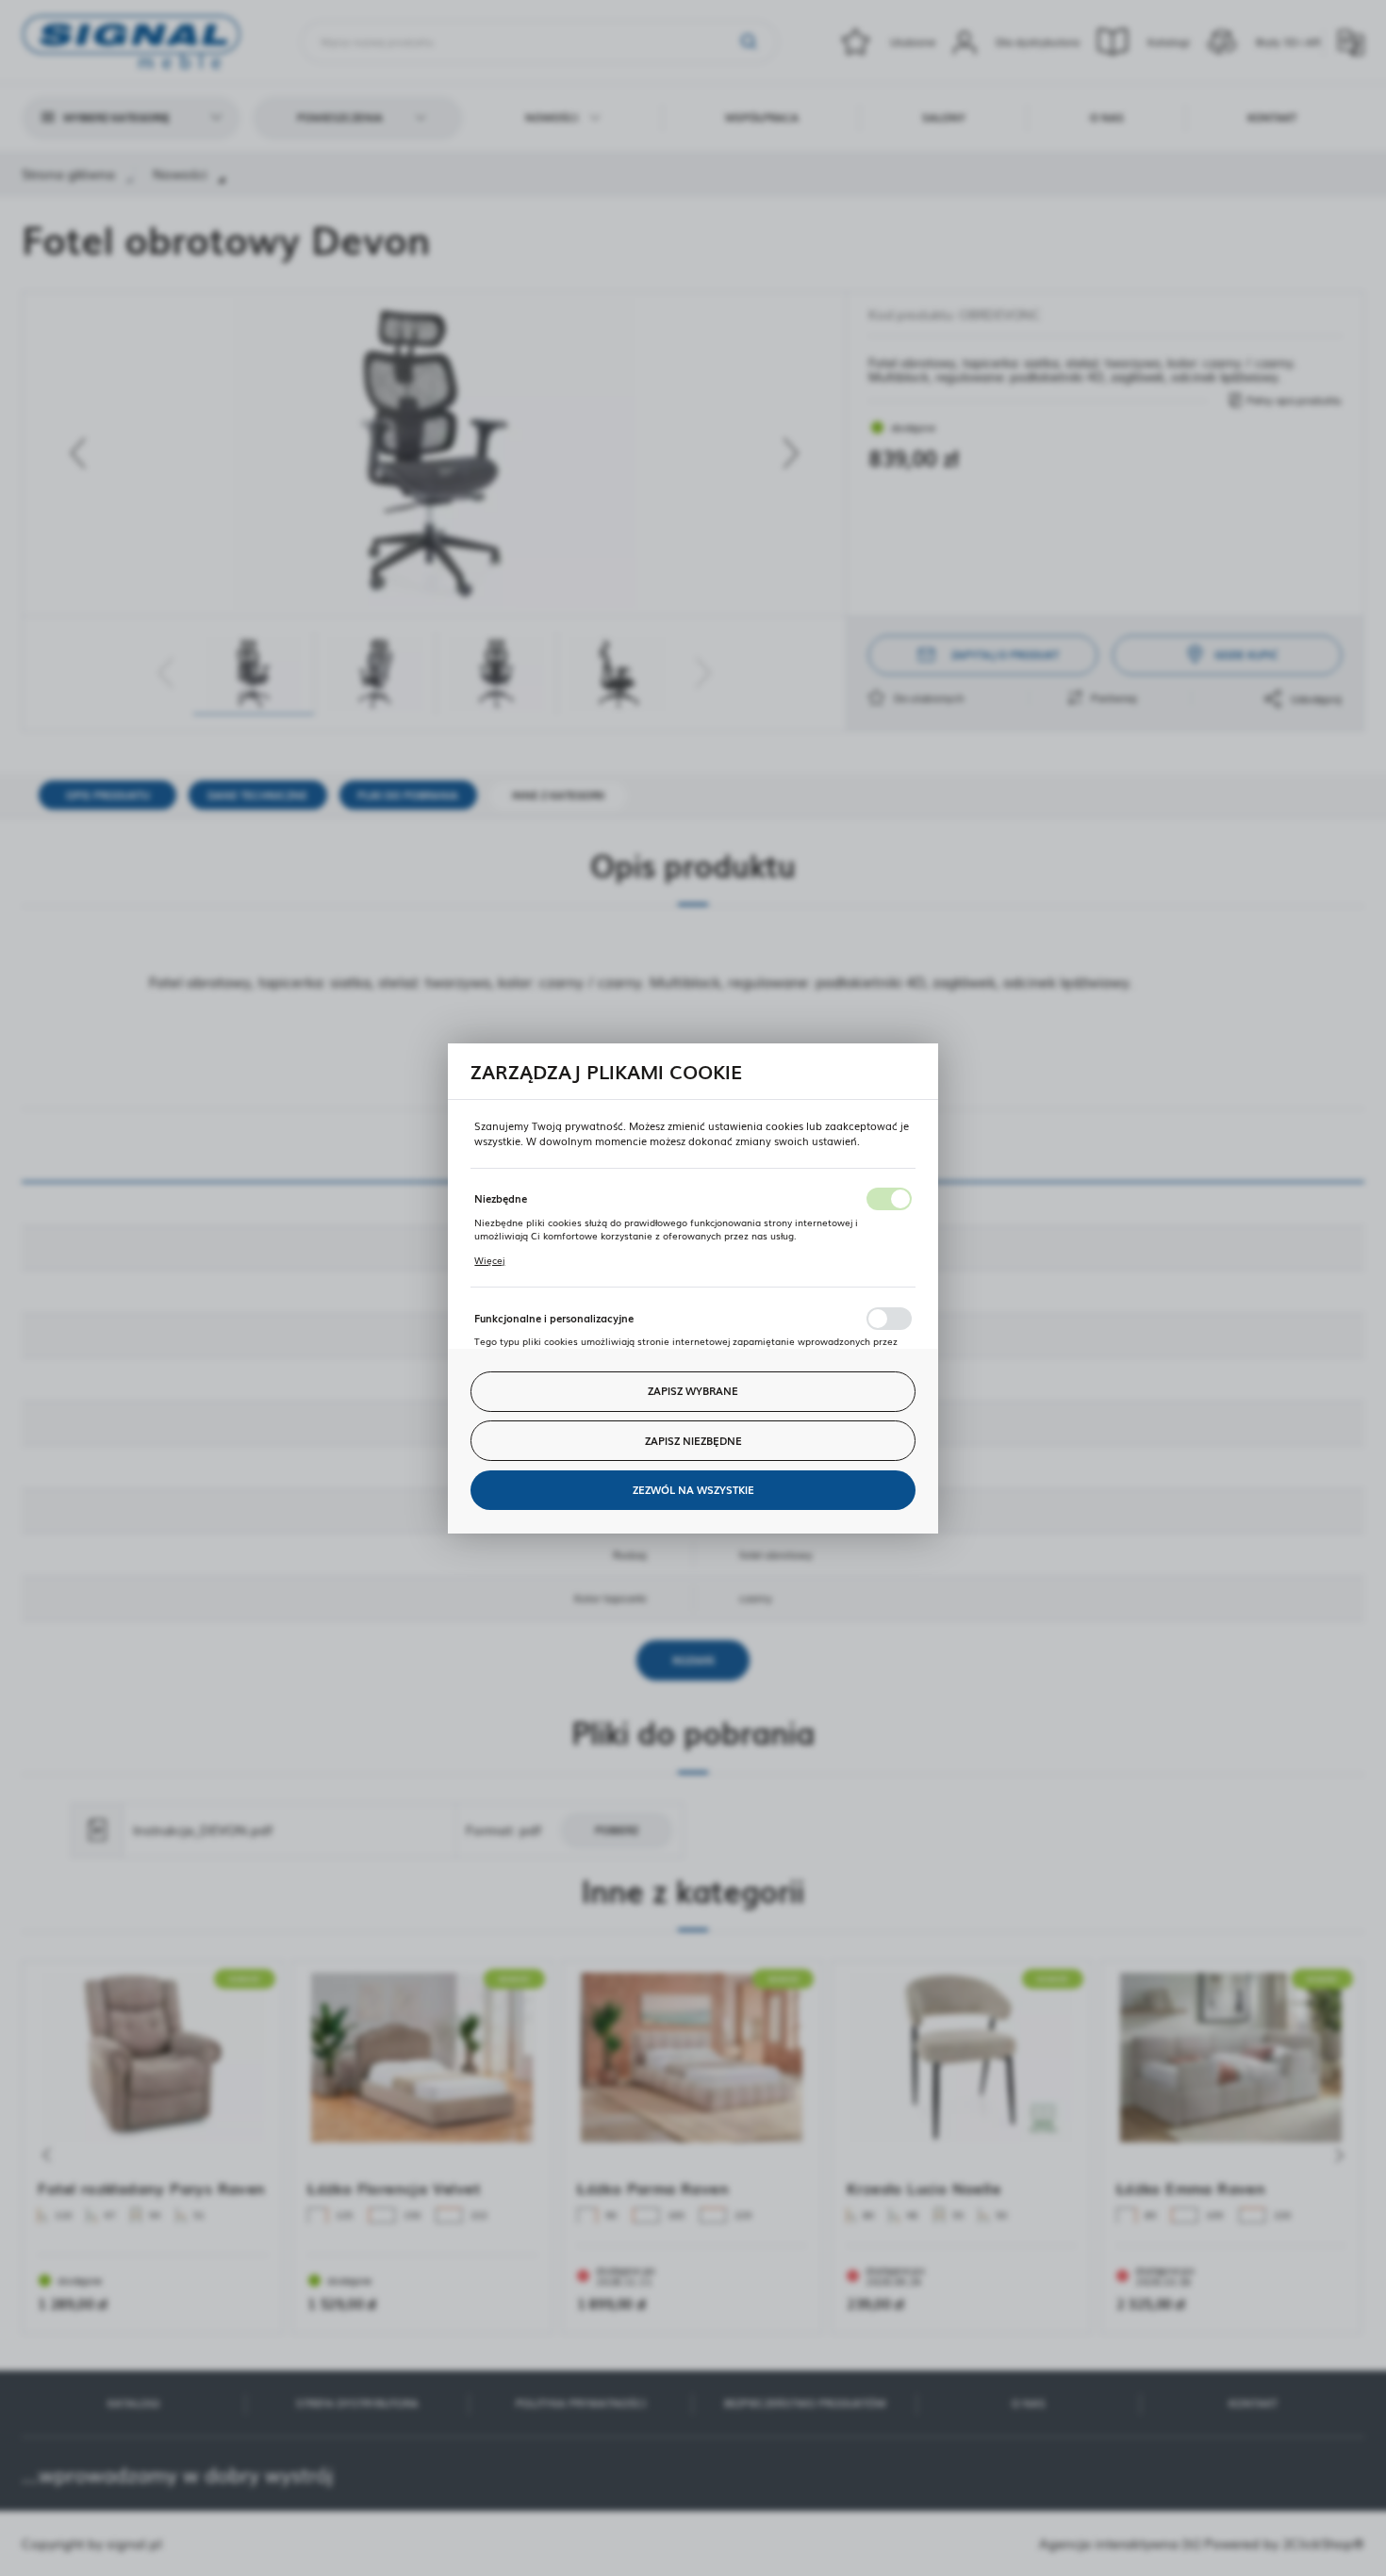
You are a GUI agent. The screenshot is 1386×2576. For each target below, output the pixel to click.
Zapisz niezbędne (693, 1440)
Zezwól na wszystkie (693, 1489)
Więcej (489, 1260)
